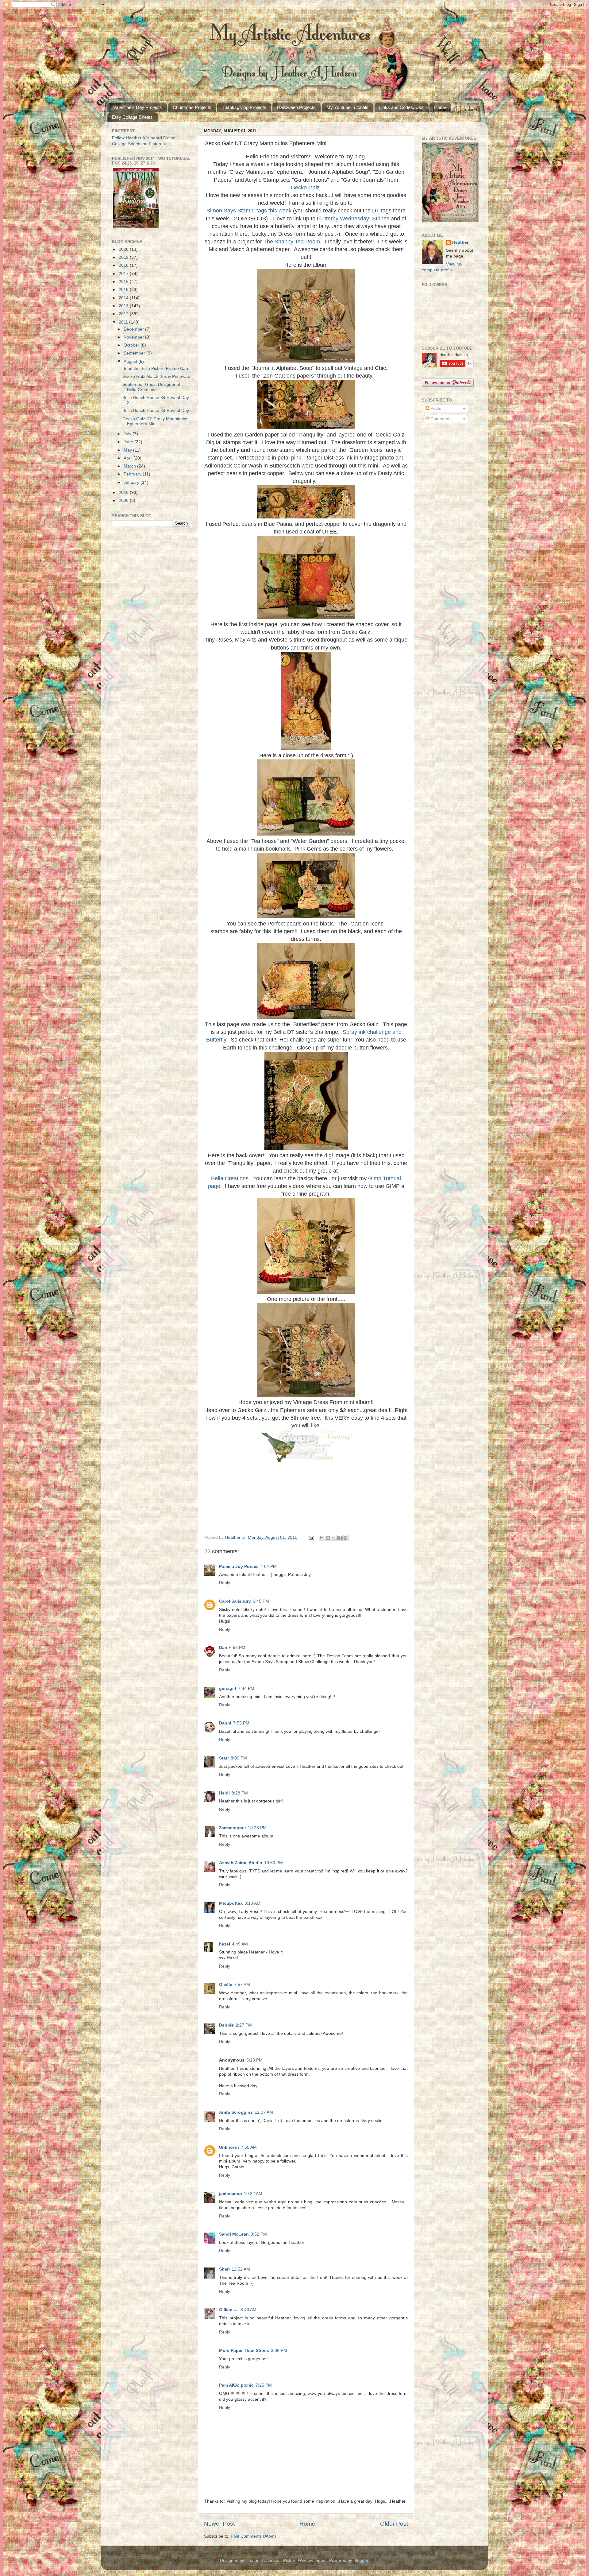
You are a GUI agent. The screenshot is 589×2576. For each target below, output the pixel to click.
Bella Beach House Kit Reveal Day (156, 411)
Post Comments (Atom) (253, 2536)
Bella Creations (230, 1178)
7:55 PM (241, 1723)
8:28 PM (240, 1793)
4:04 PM (269, 1567)
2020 (124, 249)
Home (440, 107)
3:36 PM (279, 2351)
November (134, 337)
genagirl (228, 1688)
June (129, 442)
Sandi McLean (234, 2234)
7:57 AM (242, 1985)
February (133, 474)
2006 (124, 500)
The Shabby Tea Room (292, 242)
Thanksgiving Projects (244, 107)
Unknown (229, 2147)
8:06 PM (239, 1758)
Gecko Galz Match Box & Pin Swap (156, 376)
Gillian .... (229, 2310)
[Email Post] (311, 1537)
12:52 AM (241, 2269)
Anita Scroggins (236, 2112)
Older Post (394, 2524)
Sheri (224, 2269)
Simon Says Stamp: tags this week (249, 211)
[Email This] (322, 1538)
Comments (440, 419)
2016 (124, 282)
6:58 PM (237, 1648)
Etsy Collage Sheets (132, 117)
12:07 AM (264, 2112)
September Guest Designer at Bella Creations (151, 387)
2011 (124, 322)
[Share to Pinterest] (345, 1538)
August (131, 361)
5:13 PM (254, 2060)
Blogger (361, 2560)
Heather (460, 242)
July (128, 434)
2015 (124, 290)
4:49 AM (240, 1944)
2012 (124, 314)
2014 (124, 298)
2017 (124, 274)
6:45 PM (261, 1601)
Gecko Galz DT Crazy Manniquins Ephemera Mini (155, 421)
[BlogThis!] (328, 1538)
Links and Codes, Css (401, 107)
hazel (225, 1944)
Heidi (224, 1793)
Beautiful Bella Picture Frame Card (156, 369)
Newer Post (219, 2524)
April (129, 458)
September (135, 353)
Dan (223, 1648)
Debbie (226, 2025)
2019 (124, 257)
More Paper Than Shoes (244, 2351)
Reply (225, 1583)
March (130, 466)
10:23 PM (257, 1828)
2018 (124, 265)
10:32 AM (253, 2194)
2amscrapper (233, 1828)
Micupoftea (231, 1903)
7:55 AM (249, 2147)
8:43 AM (248, 2310)
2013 (124, 306)
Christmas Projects (192, 107)
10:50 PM (273, 1863)
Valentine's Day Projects (138, 107)
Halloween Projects (296, 107)
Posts (435, 408)
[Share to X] (334, 1538)
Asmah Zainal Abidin (241, 1863)
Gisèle (226, 1985)
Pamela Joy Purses (239, 1567)
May (128, 450)
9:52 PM (259, 2234)
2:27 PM (244, 2025)
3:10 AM (252, 1903)
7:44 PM (246, 1688)
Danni (225, 1723)
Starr (224, 1758)
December (134, 329)
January (132, 482)
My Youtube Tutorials (347, 107)
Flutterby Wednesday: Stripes (353, 219)
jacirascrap (231, 2194)
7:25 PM (264, 2385)
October (132, 345)
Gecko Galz (305, 188)
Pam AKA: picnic (236, 2385)
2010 (124, 493)
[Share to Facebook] (340, 1538)
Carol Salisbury (235, 1601)
